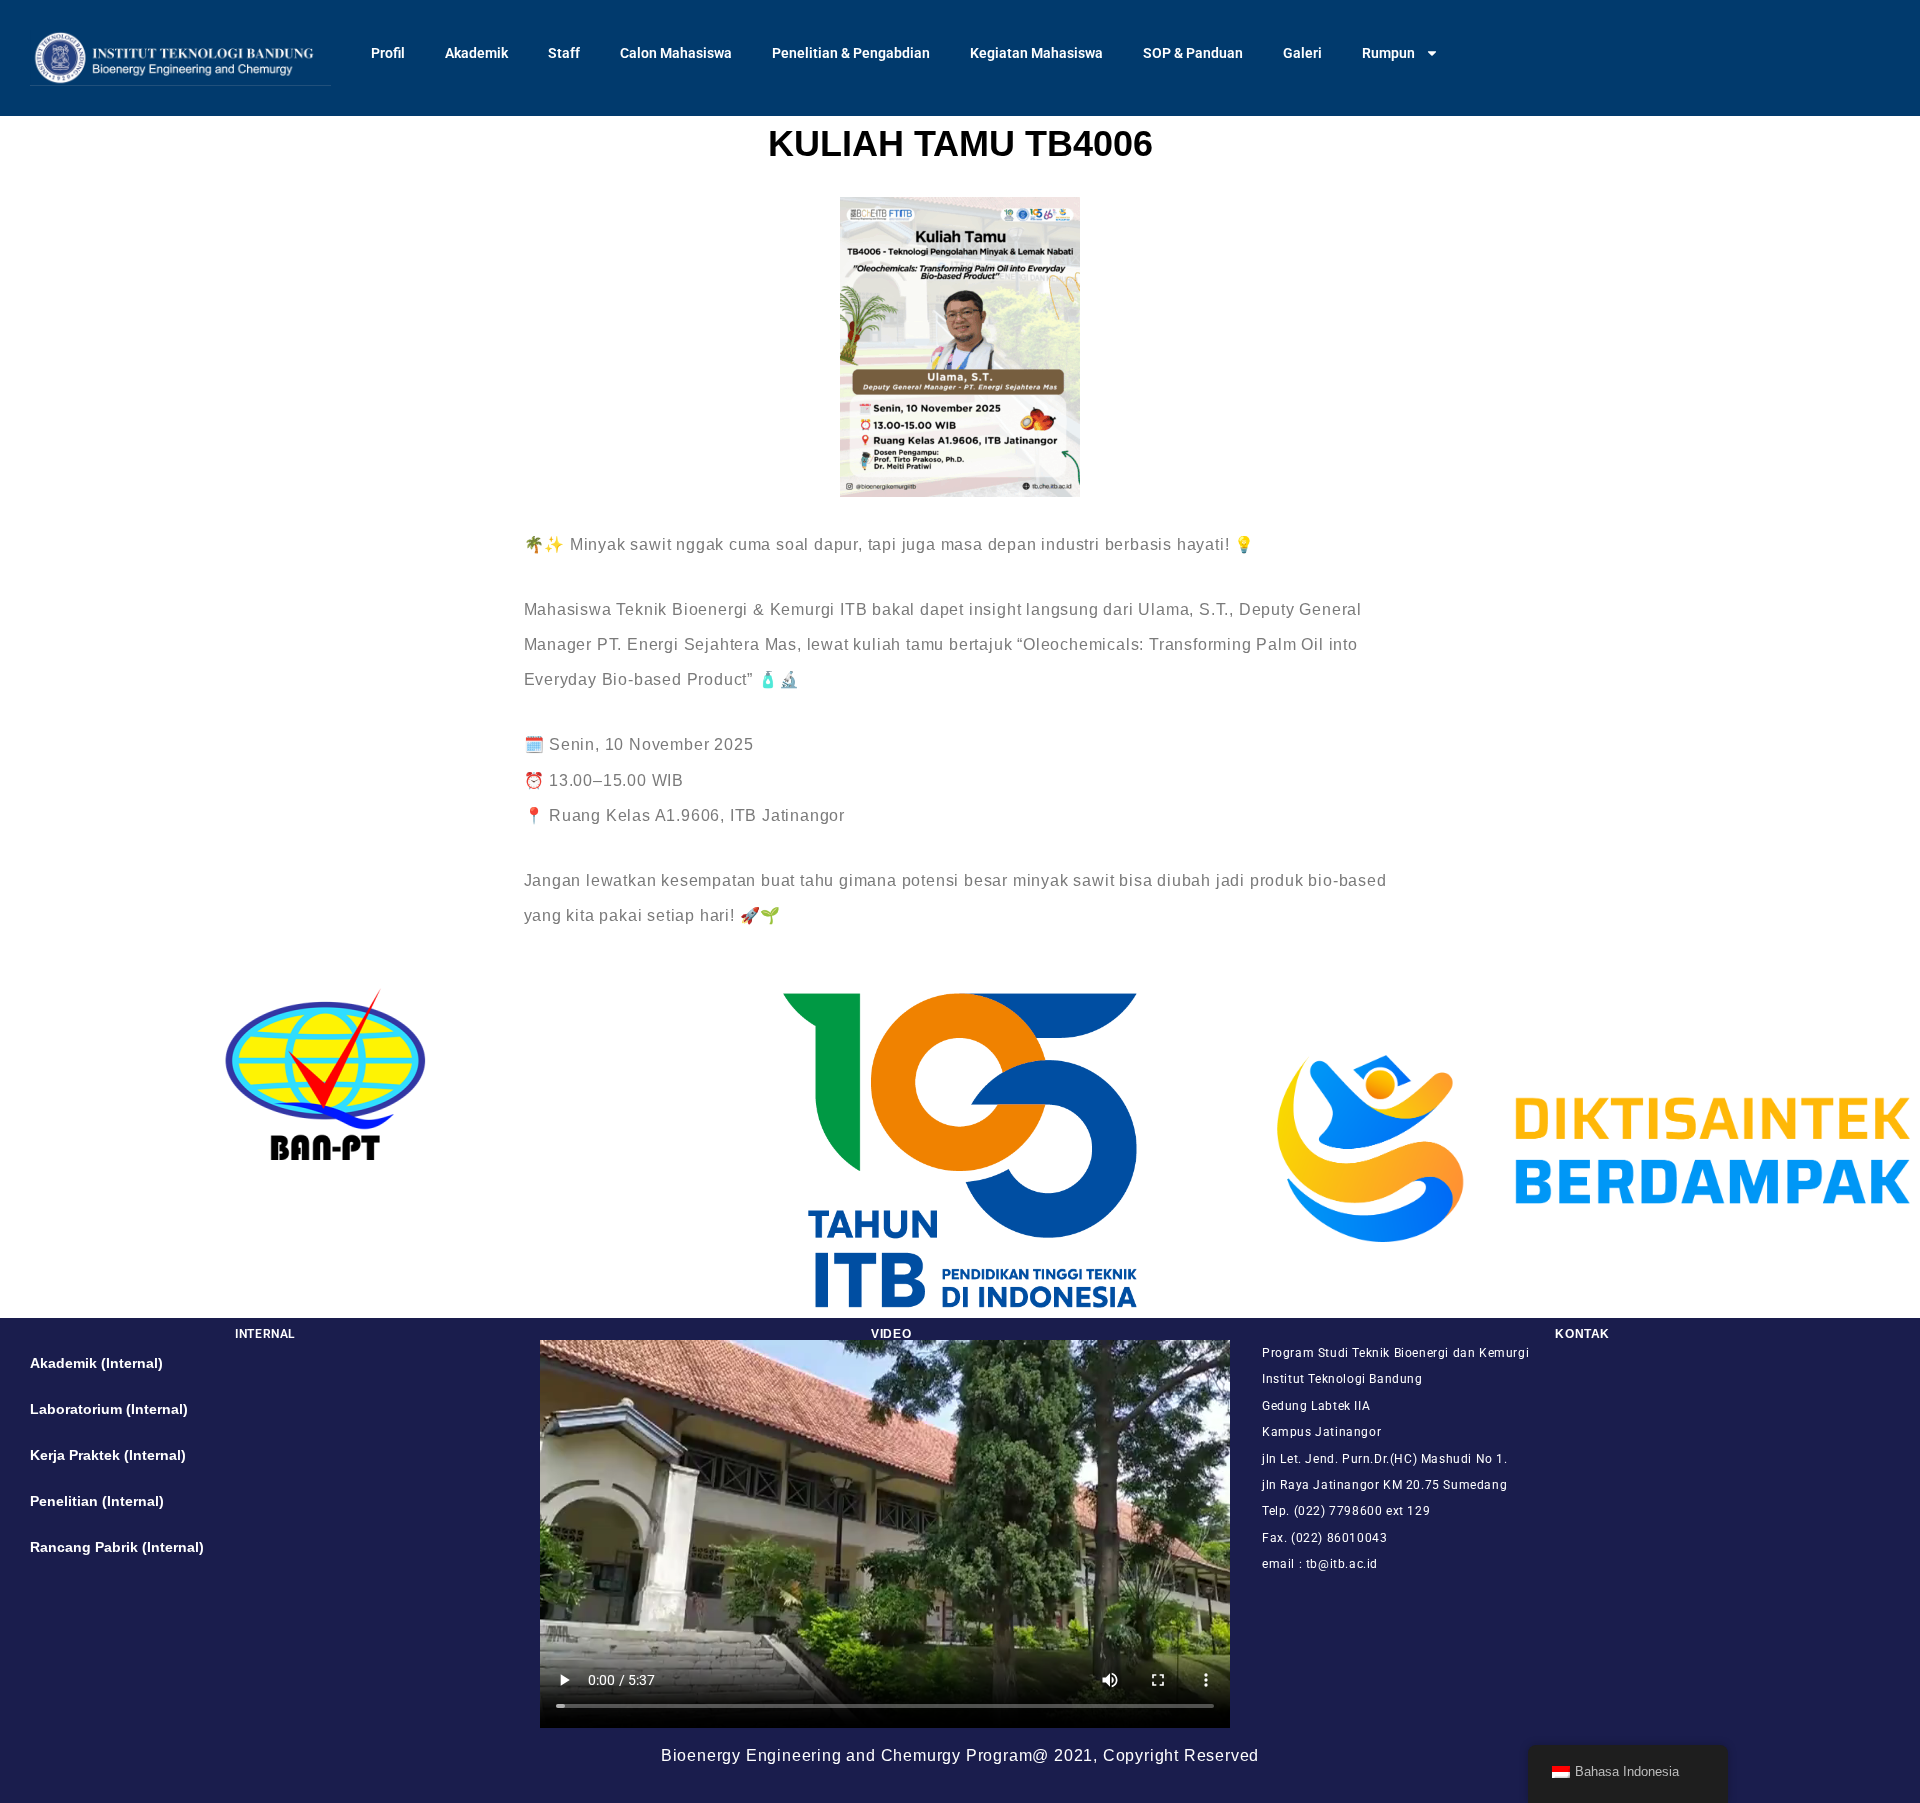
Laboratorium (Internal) (109, 1409)
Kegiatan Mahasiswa (1036, 53)
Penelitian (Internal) (97, 1501)
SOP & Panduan (1193, 53)
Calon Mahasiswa (676, 53)
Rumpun (1388, 53)
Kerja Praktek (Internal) (108, 1455)
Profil (388, 53)
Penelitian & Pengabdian (851, 53)
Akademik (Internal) (96, 1363)
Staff (564, 53)
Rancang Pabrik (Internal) (117, 1547)
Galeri (1302, 53)
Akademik (476, 53)
